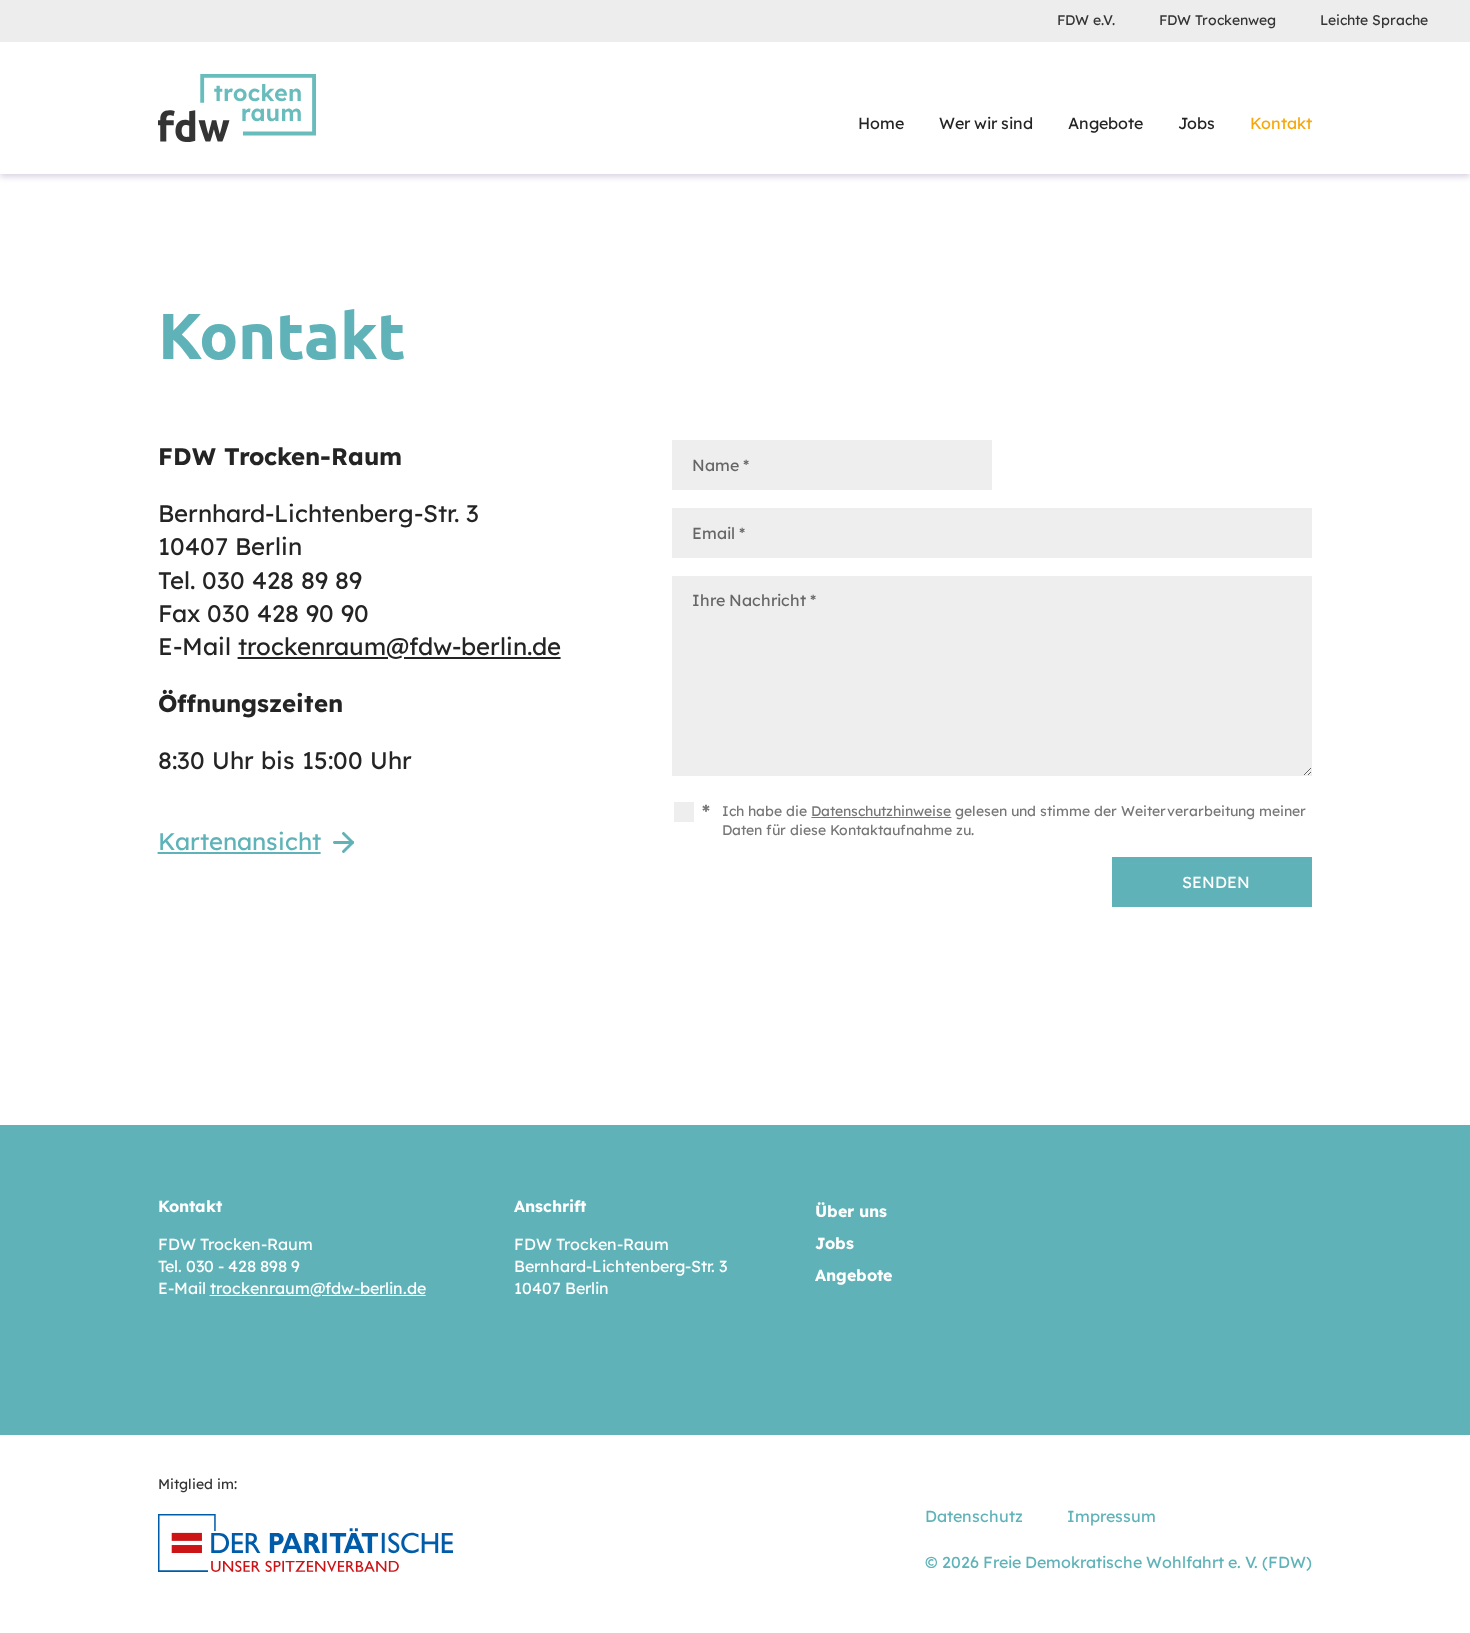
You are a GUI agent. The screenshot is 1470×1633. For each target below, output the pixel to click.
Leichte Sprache (1374, 20)
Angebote (1105, 123)
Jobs (1196, 123)
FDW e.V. (1086, 20)
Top (1430, 1583)
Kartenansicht (239, 841)
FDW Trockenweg (1217, 20)
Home (881, 123)
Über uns (851, 1211)
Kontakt (1281, 123)
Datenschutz (974, 1516)
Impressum (1111, 1516)
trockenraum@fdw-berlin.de (399, 646)
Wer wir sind (986, 123)
